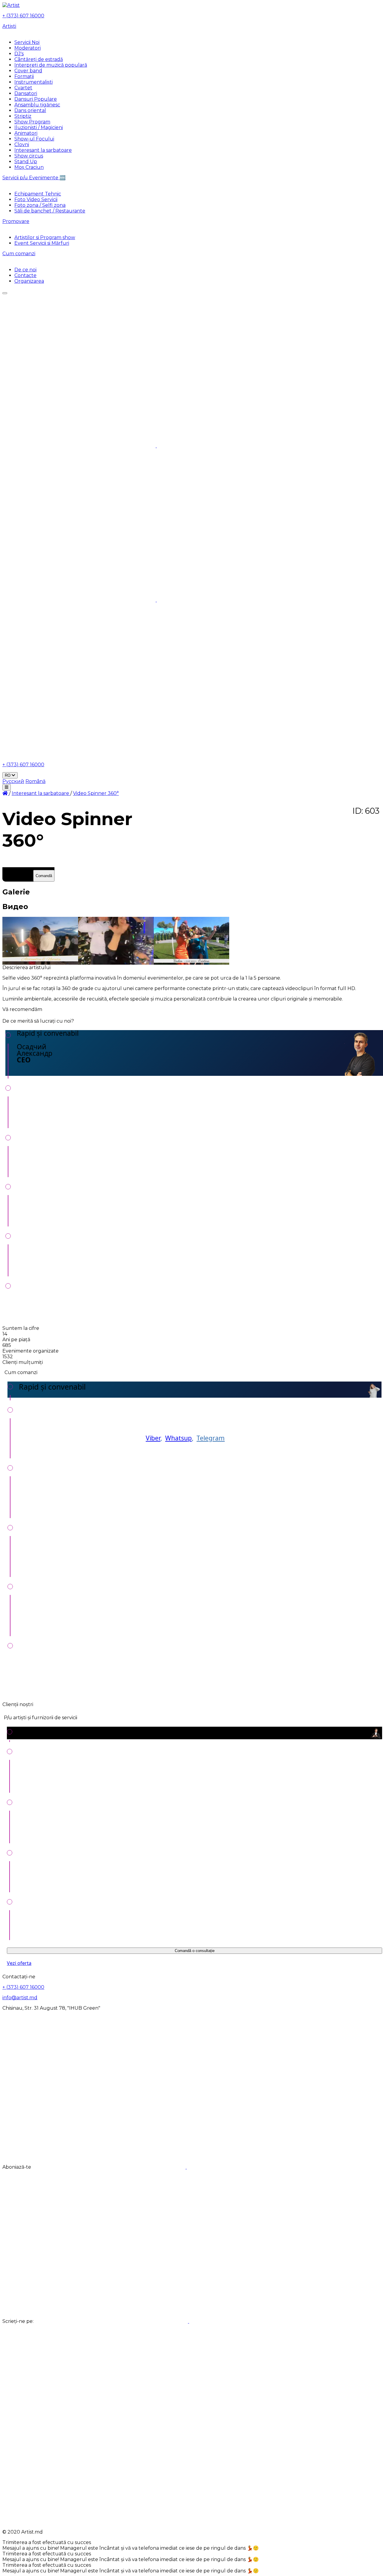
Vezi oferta (19, 1963)
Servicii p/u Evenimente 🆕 (34, 178)
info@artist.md (20, 1998)
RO (8, 775)
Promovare (16, 221)
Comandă (44, 876)
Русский (13, 781)
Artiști (9, 26)
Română (35, 781)
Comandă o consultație (195, 1951)
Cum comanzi (19, 254)
